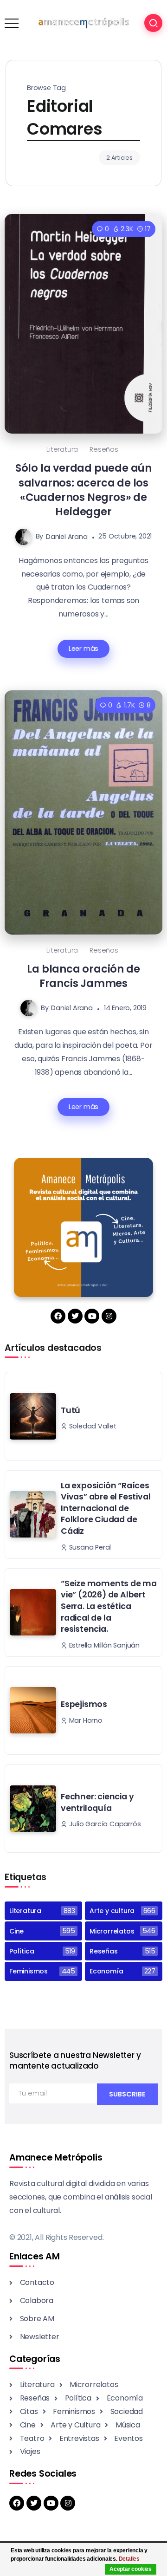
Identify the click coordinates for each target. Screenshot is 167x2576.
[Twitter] (75, 1316)
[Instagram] (109, 1316)
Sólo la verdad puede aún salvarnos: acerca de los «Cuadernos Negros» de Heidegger (83, 490)
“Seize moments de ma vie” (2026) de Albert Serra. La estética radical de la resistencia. (109, 1606)
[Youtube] (92, 1316)
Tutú (71, 1410)
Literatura (62, 449)
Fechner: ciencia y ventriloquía (97, 1802)
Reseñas (104, 449)
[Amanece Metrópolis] (83, 23)
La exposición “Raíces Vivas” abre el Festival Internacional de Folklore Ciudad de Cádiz (106, 1509)
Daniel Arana (67, 536)
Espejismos (84, 1704)
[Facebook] (58, 1316)
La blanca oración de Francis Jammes (83, 976)
